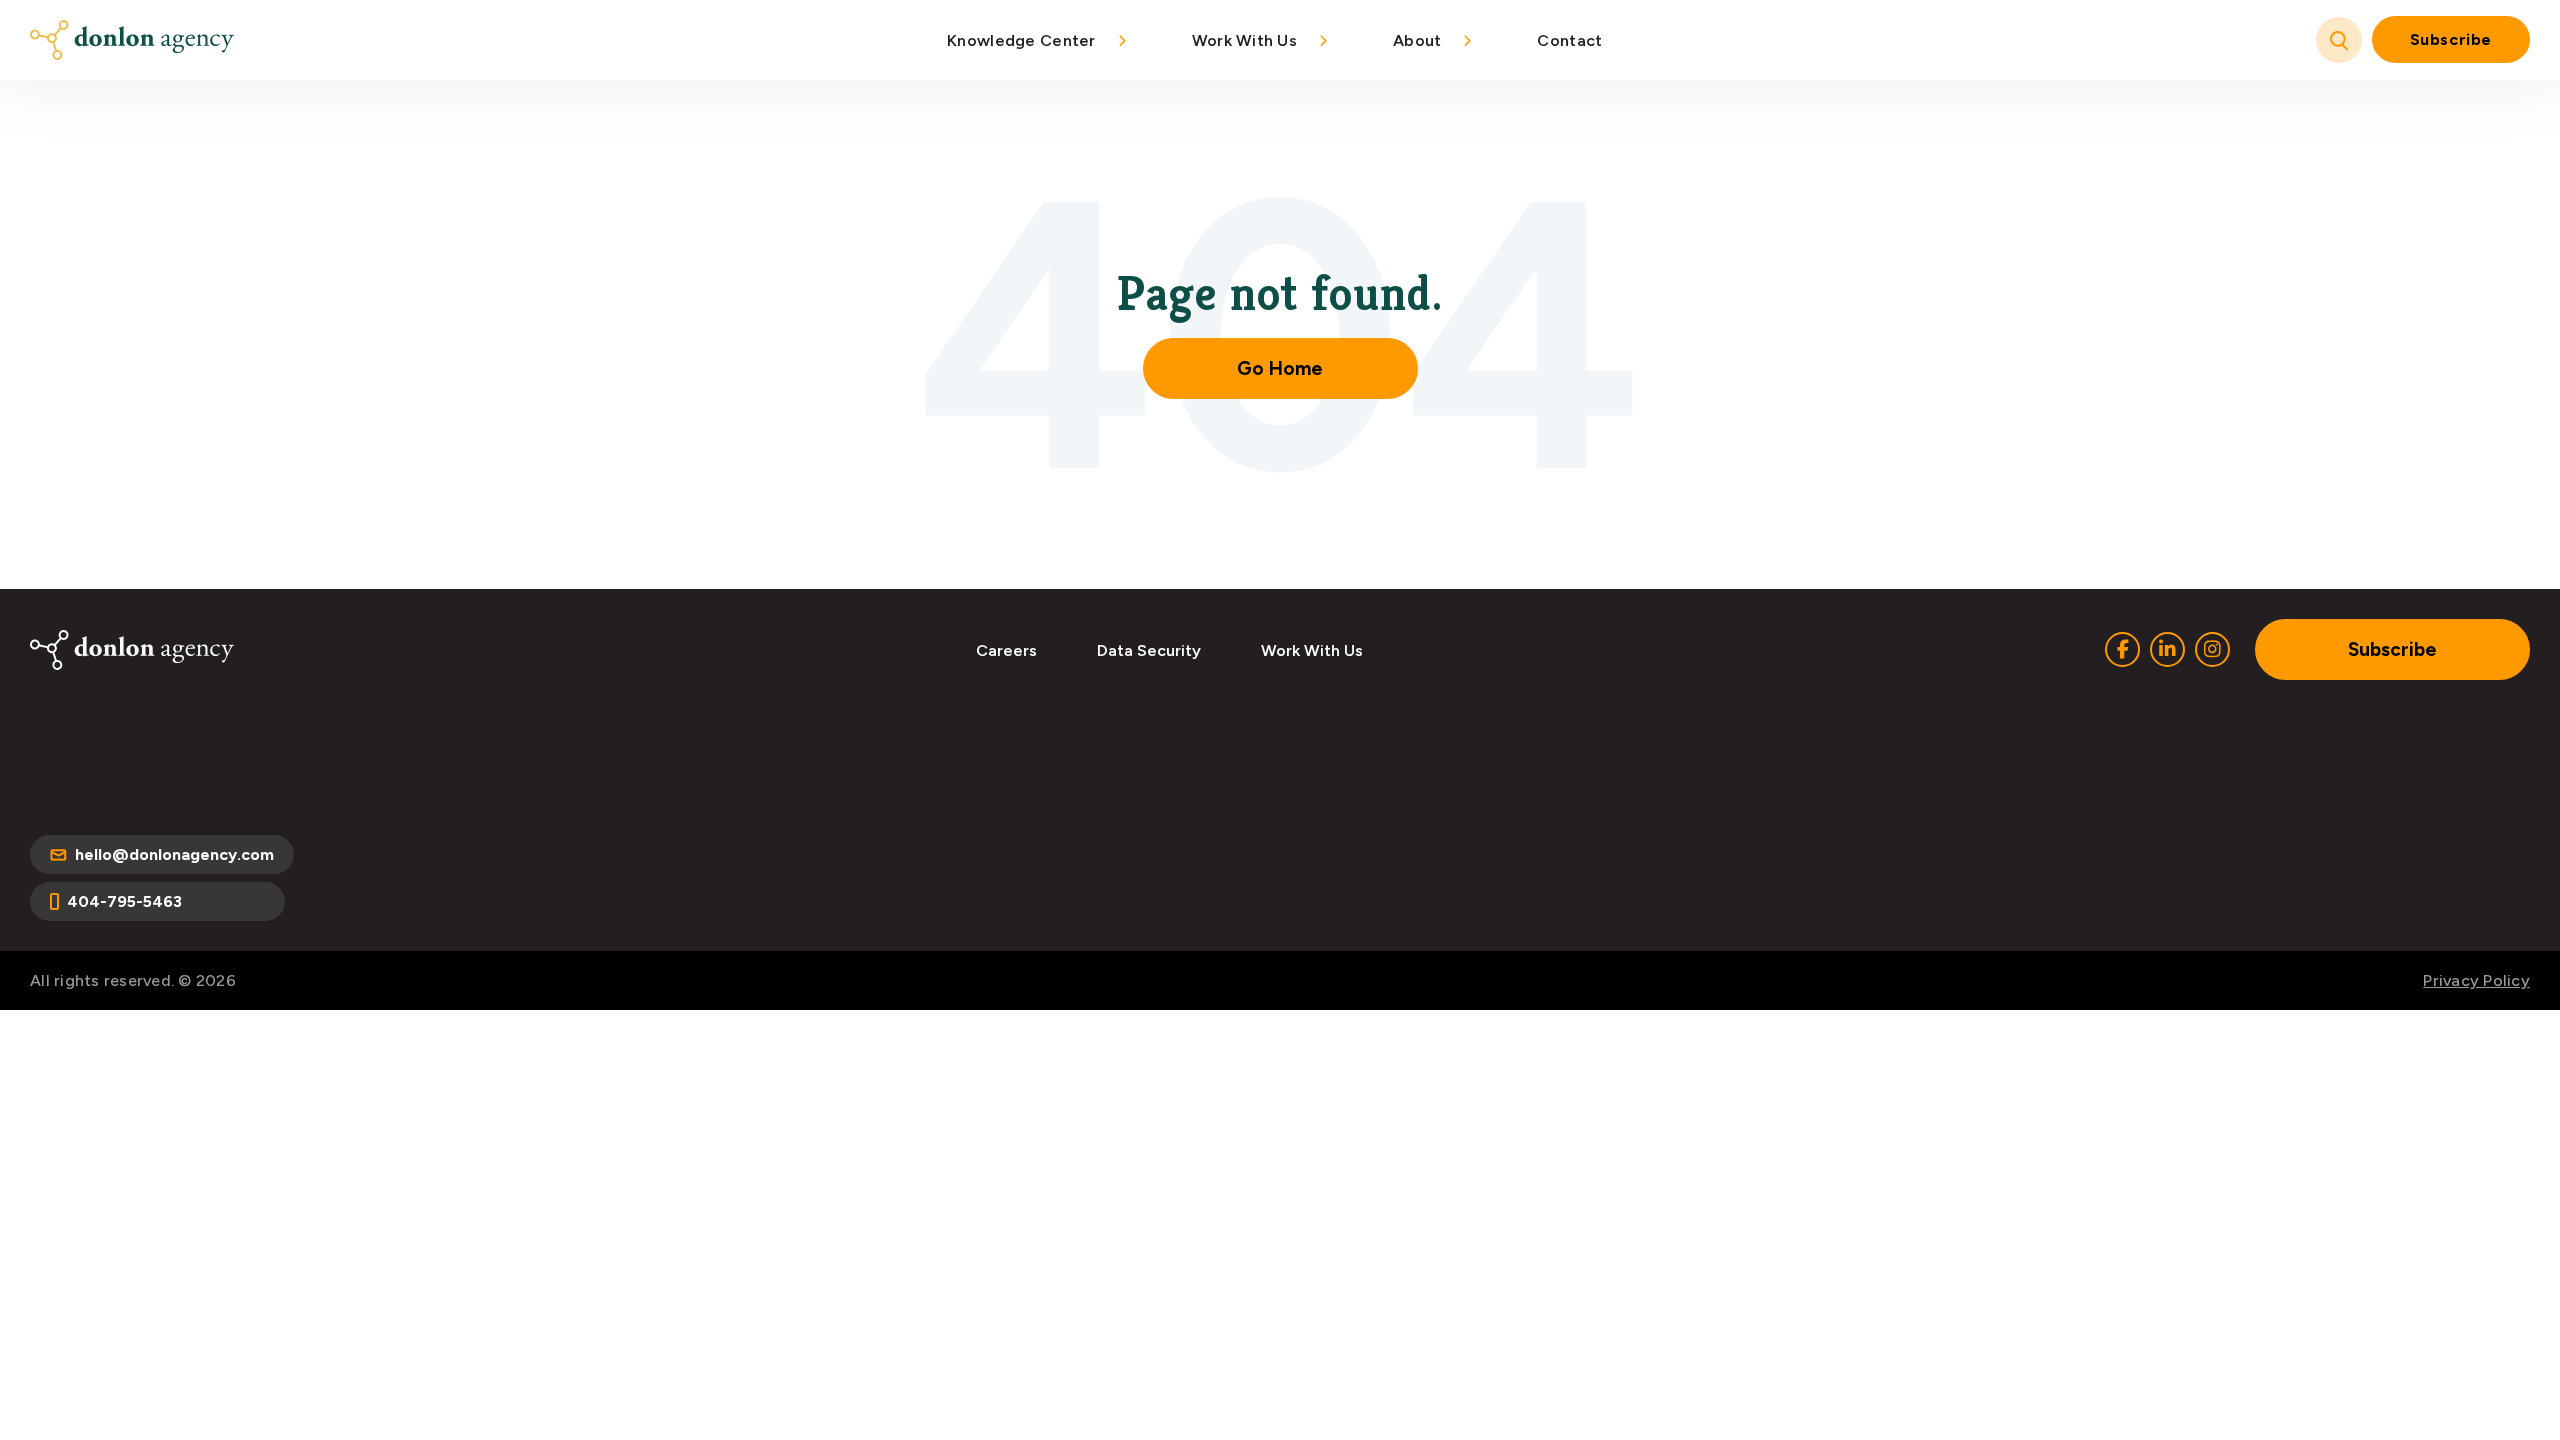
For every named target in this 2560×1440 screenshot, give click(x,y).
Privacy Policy (2476, 980)
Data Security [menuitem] (1149, 650)
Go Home (1280, 368)
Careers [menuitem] (1006, 650)
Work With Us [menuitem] (1244, 40)
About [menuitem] (1417, 40)
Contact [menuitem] (1569, 40)
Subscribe (2451, 39)
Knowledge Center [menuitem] (1021, 40)
